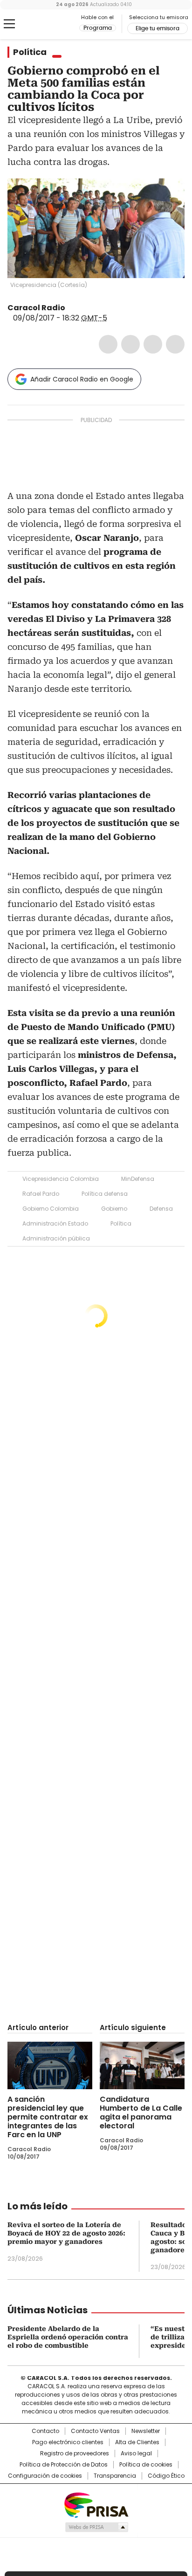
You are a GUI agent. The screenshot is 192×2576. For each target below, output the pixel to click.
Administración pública (56, 1238)
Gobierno (114, 1209)
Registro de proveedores (75, 2453)
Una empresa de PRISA (96, 2504)
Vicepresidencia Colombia (61, 1179)
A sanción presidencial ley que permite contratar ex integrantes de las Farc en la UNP (48, 2117)
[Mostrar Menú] (9, 24)
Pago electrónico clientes (68, 2442)
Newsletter (146, 2431)
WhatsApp (175, 344)
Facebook (108, 344)
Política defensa (105, 1194)
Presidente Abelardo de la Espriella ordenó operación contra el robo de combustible (68, 2337)
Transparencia (115, 2476)
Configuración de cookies (45, 2476)
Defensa (161, 1209)
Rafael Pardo (41, 1194)
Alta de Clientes (137, 2442)
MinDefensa (138, 1179)
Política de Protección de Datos (64, 2465)
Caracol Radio (46, 24)
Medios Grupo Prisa (96, 2527)
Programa (98, 28)
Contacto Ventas (95, 2431)
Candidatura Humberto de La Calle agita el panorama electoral (141, 2113)
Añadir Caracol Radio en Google (82, 379)
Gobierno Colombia (51, 1209)
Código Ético (166, 2476)
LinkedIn (153, 344)
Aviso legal (136, 2453)
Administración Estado (55, 1223)
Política (30, 52)
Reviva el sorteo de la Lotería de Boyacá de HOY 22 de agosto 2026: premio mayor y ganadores (66, 2233)
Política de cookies (146, 2465)
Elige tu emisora (158, 28)
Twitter (130, 344)
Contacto (45, 2431)
